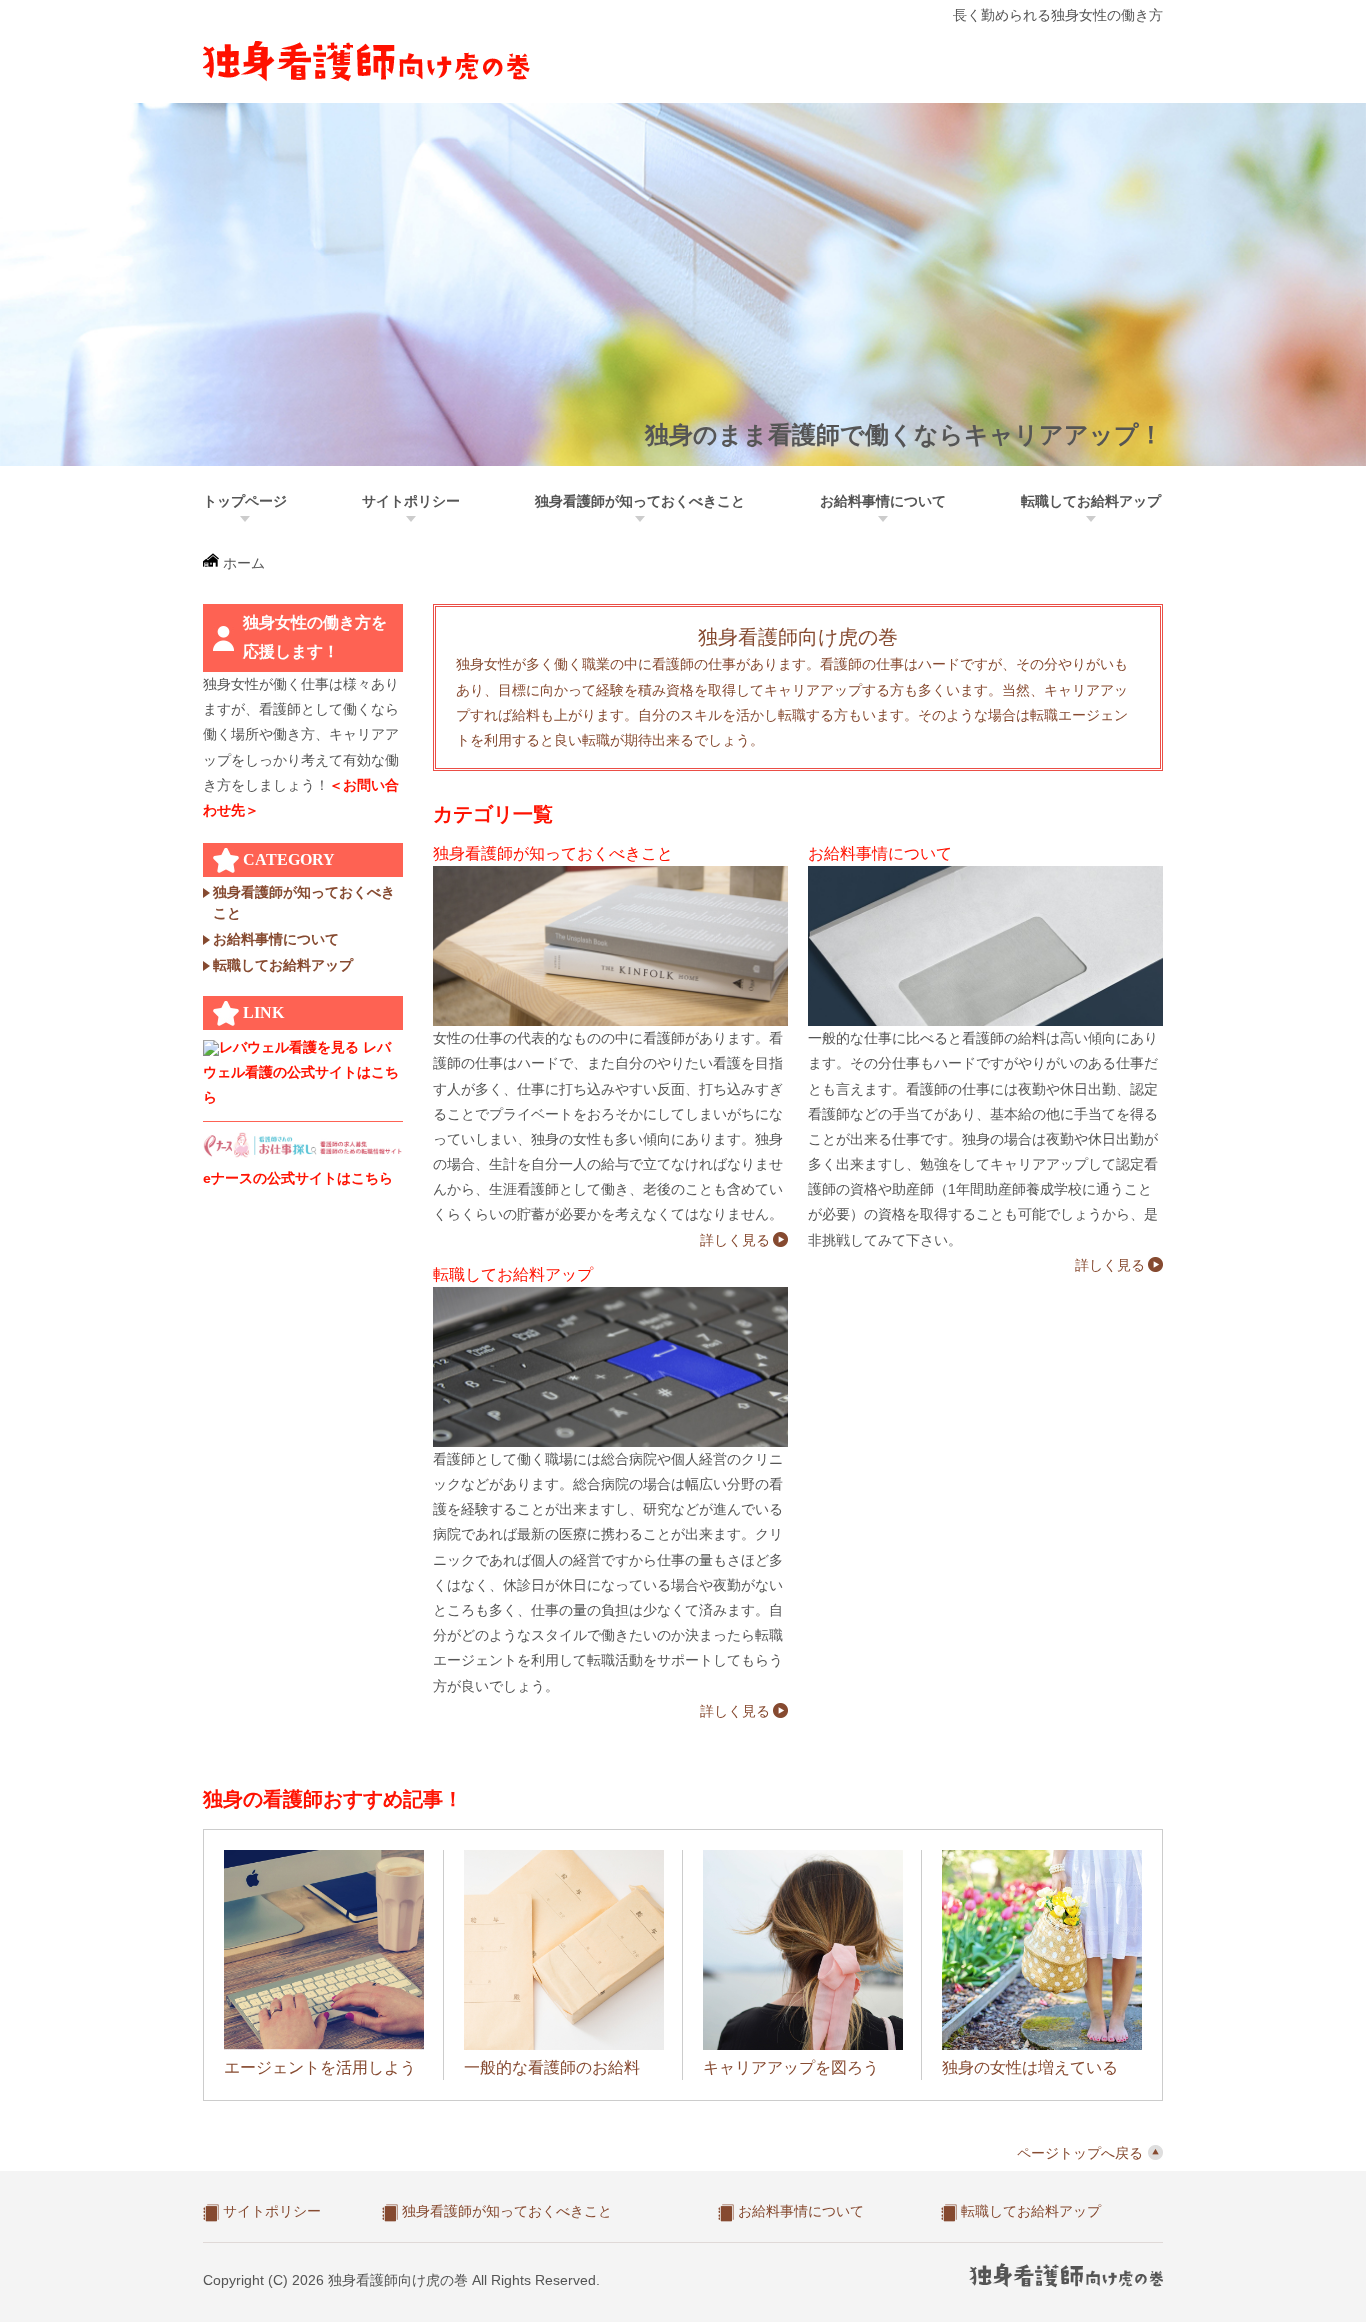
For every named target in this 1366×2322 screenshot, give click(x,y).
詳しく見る (735, 1240)
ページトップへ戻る (1080, 2153)
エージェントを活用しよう (320, 2067)
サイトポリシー (411, 501)
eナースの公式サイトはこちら (298, 1178)
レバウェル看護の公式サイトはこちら (301, 1072)
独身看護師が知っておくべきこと (640, 501)
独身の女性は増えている (1030, 2067)
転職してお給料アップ (1091, 501)
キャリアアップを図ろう (791, 2067)
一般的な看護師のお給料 (552, 2067)
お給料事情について (883, 501)
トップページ (245, 501)
